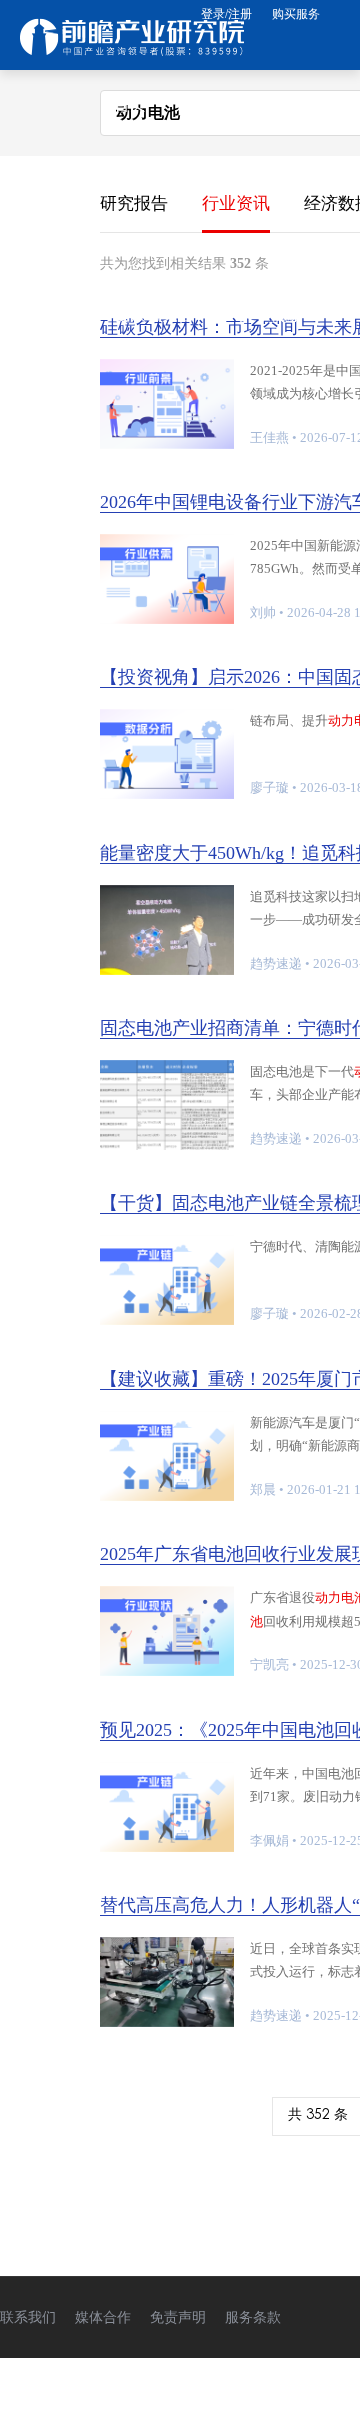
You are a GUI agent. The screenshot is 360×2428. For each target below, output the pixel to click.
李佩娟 (269, 1840)
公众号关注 (154, 314)
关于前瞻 (271, 314)
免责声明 (178, 2317)
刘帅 (263, 612)
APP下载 (254, 244)
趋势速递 (276, 963)
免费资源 (146, 174)
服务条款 (253, 2317)
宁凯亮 (269, 1664)
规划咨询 (146, 244)
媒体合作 (103, 2317)
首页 (130, 104)
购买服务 (296, 14)
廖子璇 (269, 787)
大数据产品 (214, 104)
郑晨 (263, 1489)
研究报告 (255, 174)
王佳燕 (269, 437)
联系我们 (28, 2317)
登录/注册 (226, 14)
